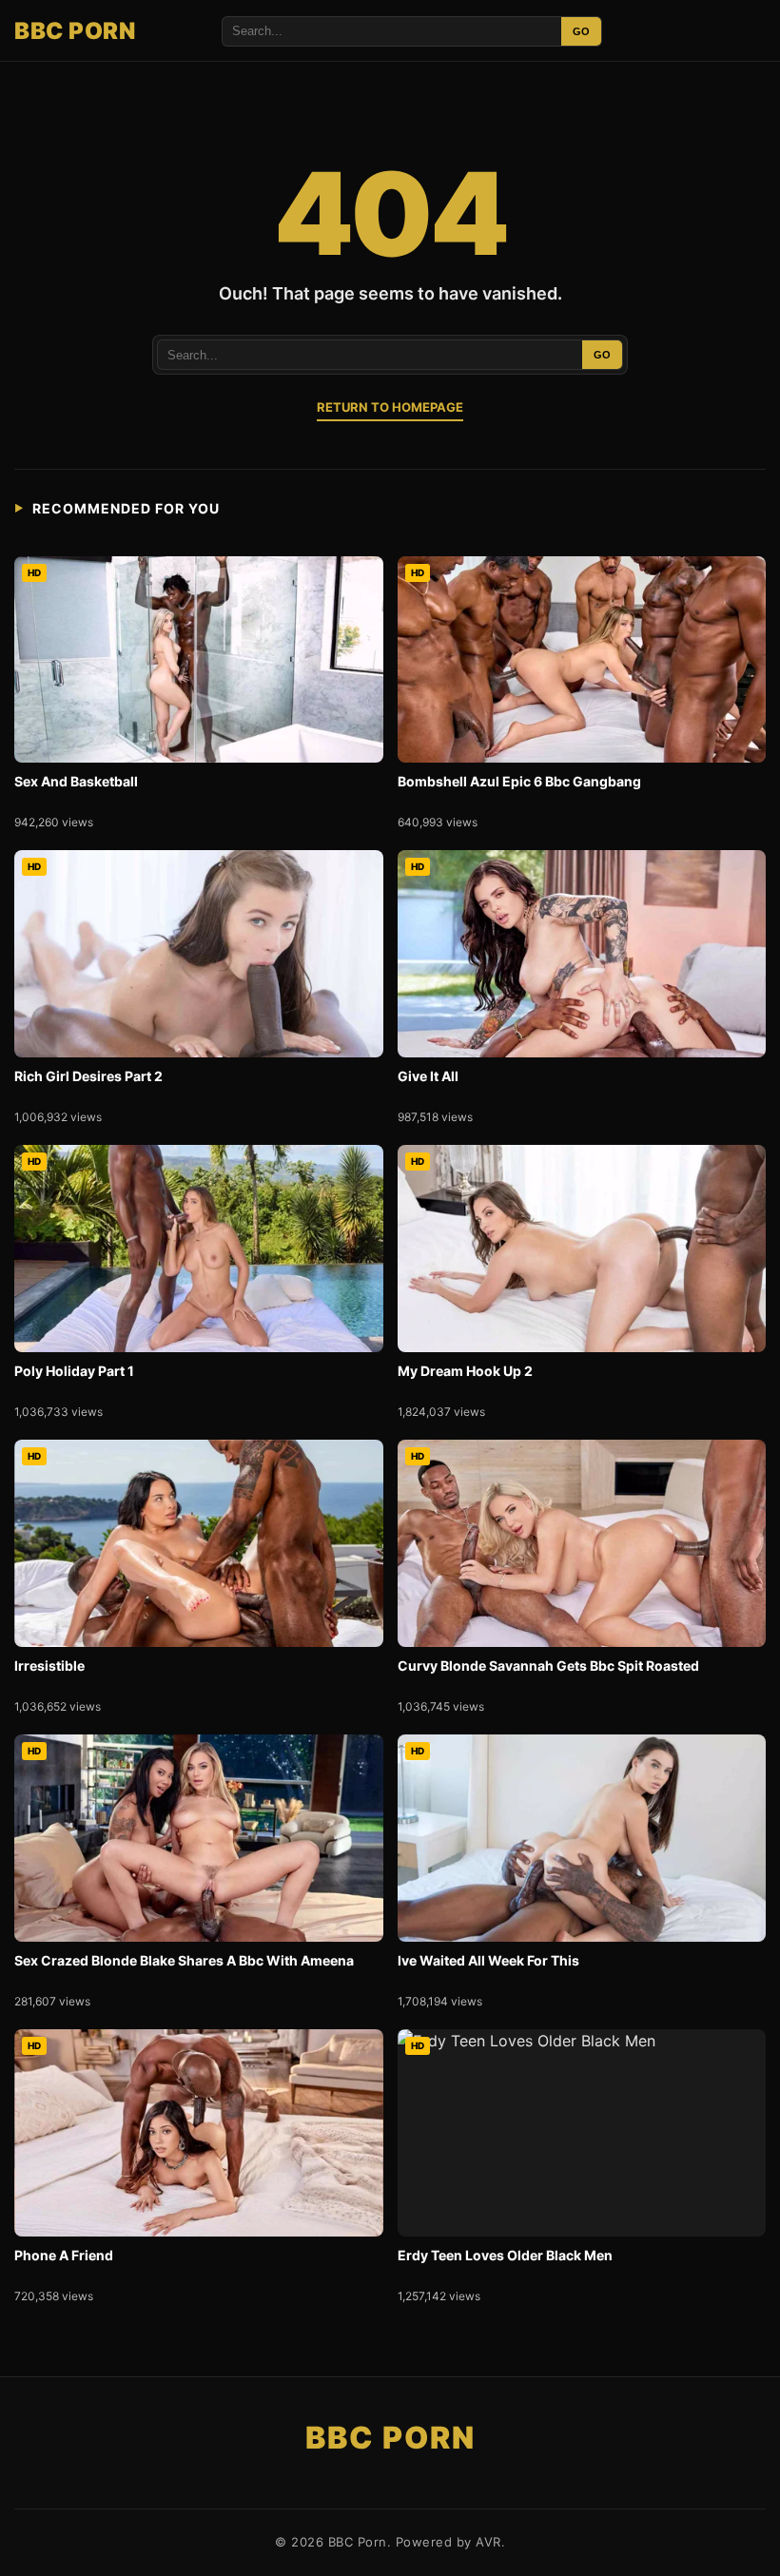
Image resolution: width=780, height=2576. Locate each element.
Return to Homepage (390, 407)
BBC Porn (75, 31)
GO (581, 31)
